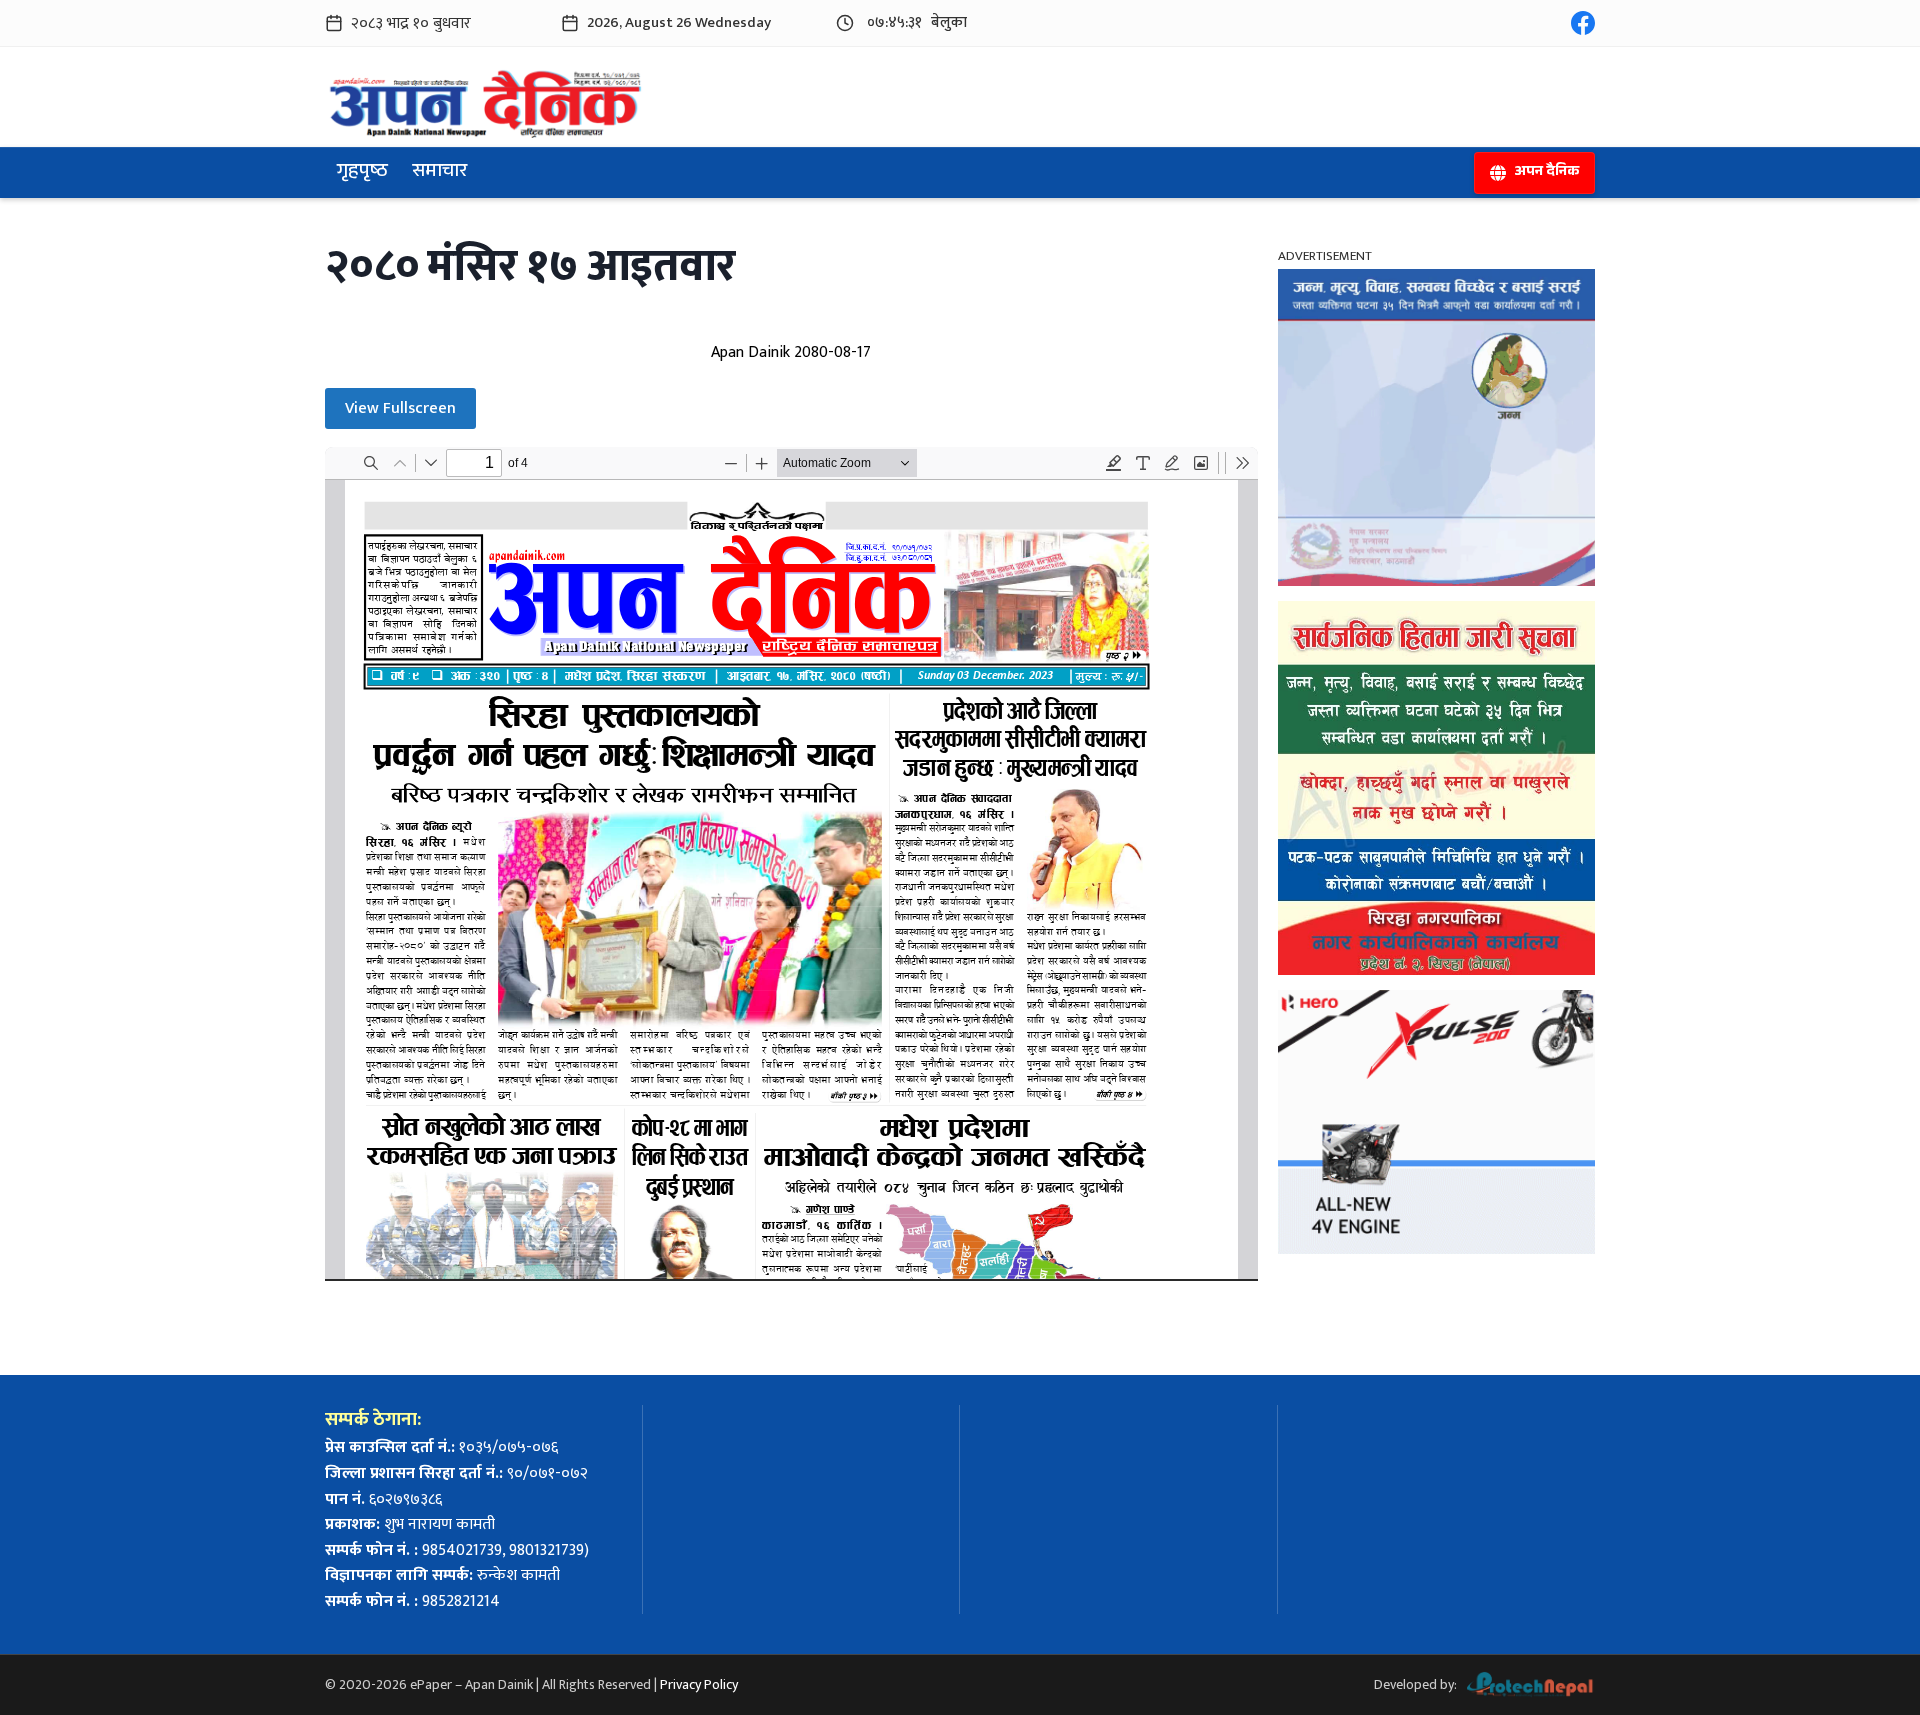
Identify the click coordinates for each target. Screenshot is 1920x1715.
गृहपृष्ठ (362, 173)
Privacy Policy (699, 1684)
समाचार (439, 173)
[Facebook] (1583, 23)
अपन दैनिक (1546, 173)
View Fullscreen (400, 408)
